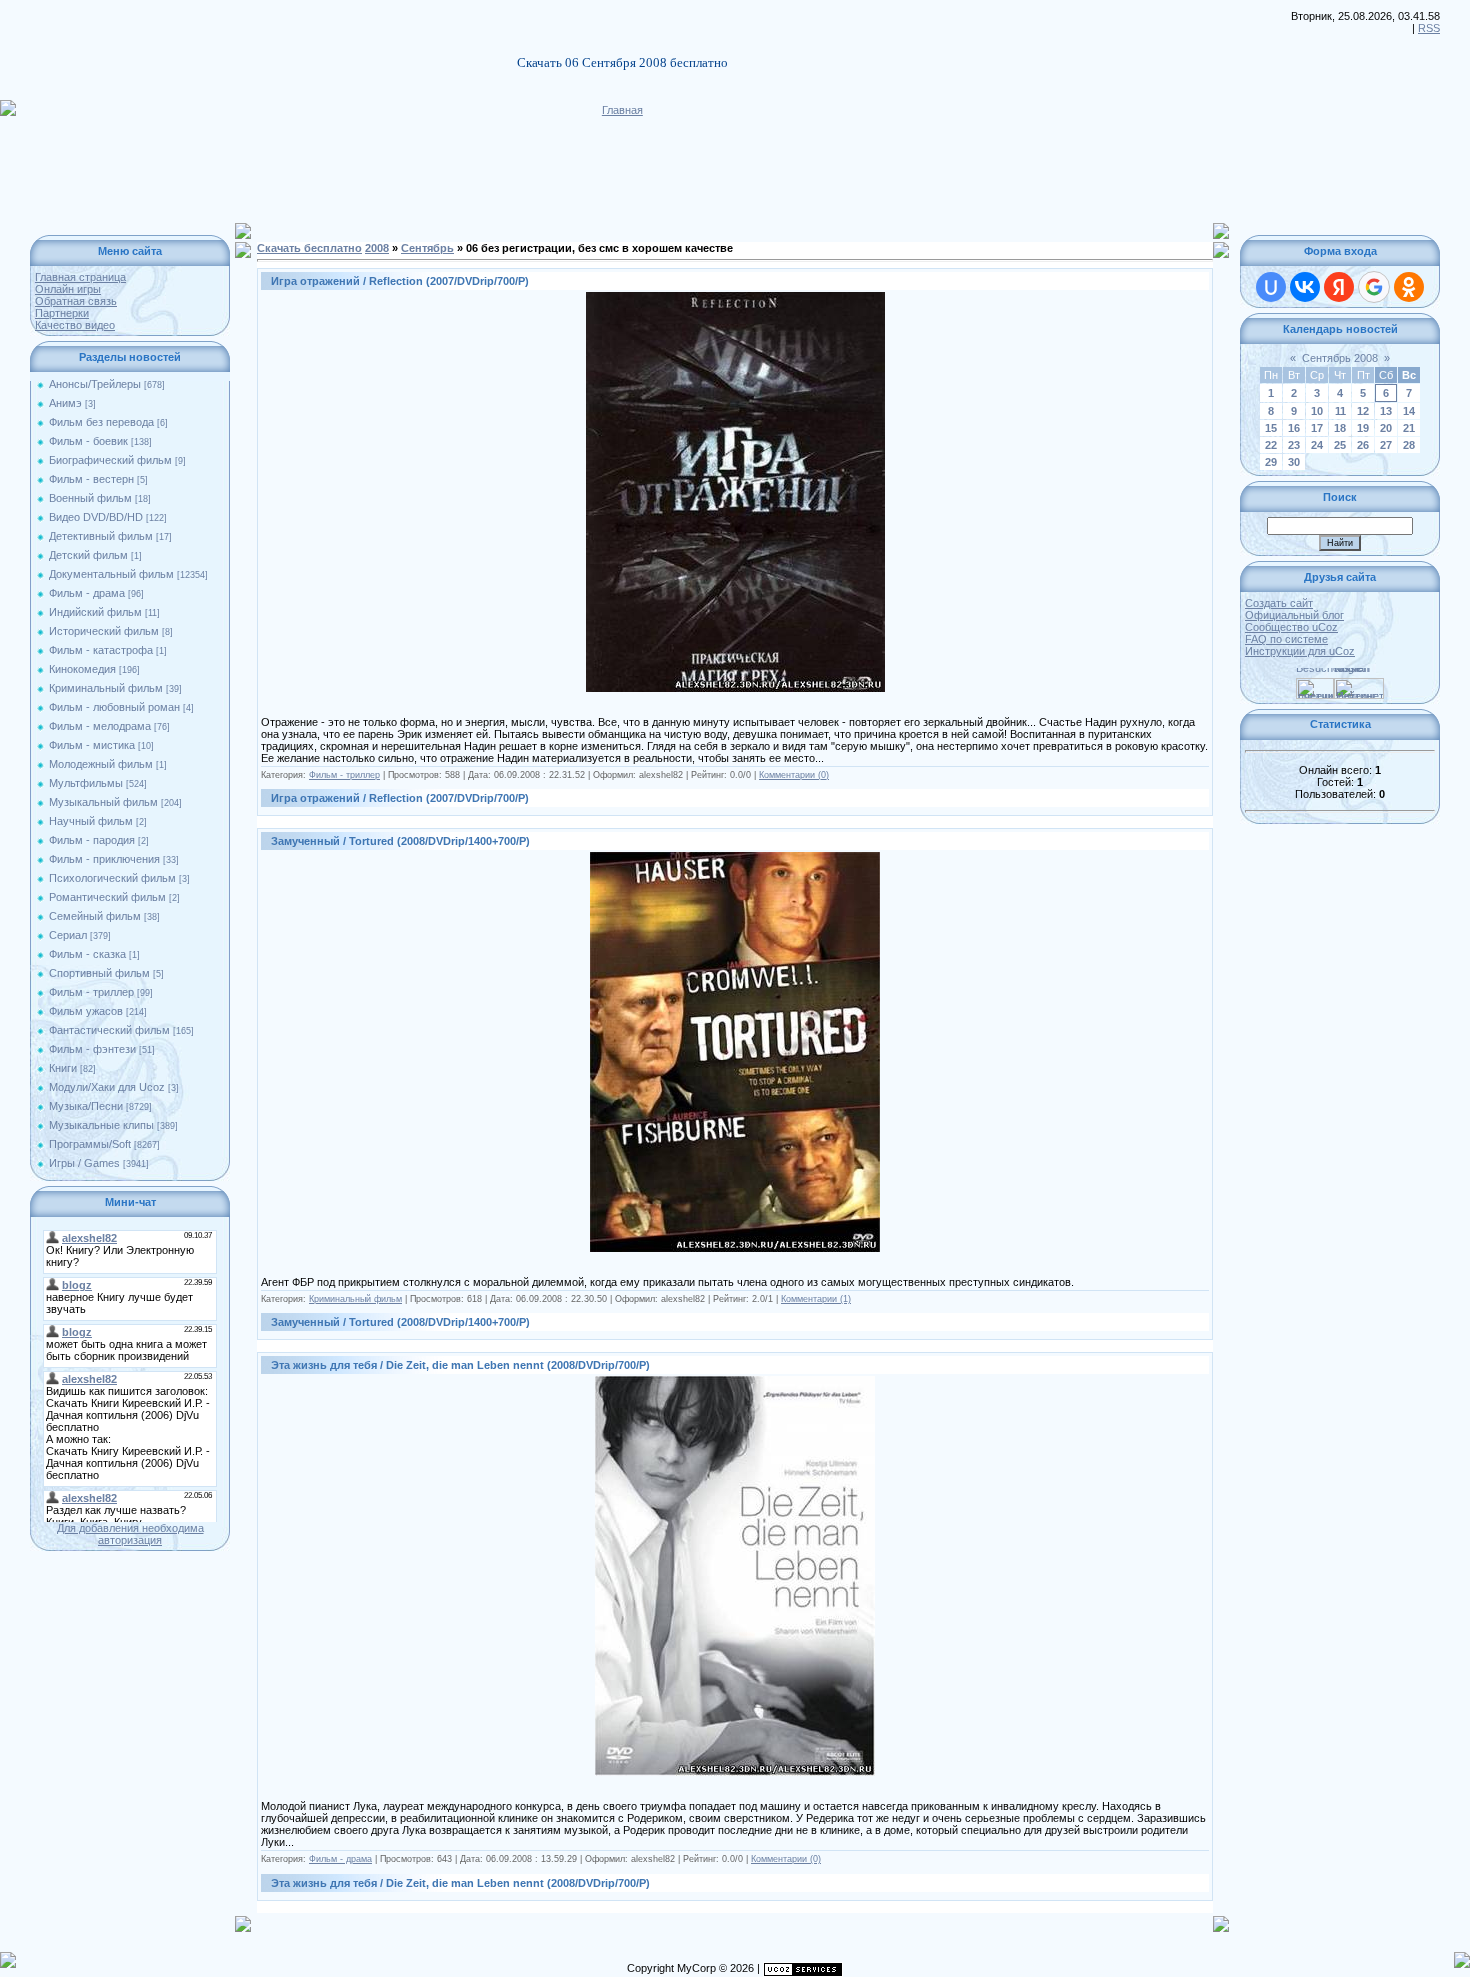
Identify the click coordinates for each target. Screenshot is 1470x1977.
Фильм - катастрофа (101, 650)
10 (1317, 411)
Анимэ (65, 403)
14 (1409, 411)
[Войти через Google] (1374, 287)
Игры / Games (84, 1163)
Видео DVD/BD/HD (96, 517)
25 (1340, 445)
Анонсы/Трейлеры (95, 384)
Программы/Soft (90, 1144)
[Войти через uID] (1271, 287)
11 (1340, 411)
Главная (622, 110)
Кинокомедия (82, 669)
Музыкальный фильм (103, 802)
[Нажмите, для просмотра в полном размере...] (735, 298)
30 (1294, 462)
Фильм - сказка (87, 954)
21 (1409, 428)
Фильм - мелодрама (100, 726)
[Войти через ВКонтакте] (1305, 287)
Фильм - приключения (104, 859)
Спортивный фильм (99, 973)
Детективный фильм (101, 536)
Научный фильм (91, 821)
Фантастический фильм (109, 1030)
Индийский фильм (95, 612)
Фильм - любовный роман (114, 707)
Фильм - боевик (88, 441)
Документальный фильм (111, 574)
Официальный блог (1294, 615)
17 (1317, 428)
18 (1340, 428)
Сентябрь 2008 (1340, 358)
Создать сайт (1279, 603)
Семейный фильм (95, 916)
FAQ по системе (1286, 639)
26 (1363, 445)
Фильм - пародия (92, 840)
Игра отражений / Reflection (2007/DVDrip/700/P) (400, 281)
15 (1271, 428)
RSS (1429, 28)
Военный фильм (90, 498)
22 (1271, 445)
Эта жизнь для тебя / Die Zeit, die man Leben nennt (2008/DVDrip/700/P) (460, 1365)
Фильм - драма (87, 593)
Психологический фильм (112, 878)
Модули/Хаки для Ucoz (107, 1087)
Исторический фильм (104, 631)
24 (1317, 445)
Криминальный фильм (106, 688)
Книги (63, 1068)
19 (1363, 428)
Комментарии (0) (794, 775)
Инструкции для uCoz (1300, 651)
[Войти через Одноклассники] (1409, 287)
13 (1386, 411)
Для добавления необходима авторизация (130, 1534)
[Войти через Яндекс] (1339, 287)
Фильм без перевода (101, 422)
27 (1386, 445)
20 (1386, 428)
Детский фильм (88, 555)
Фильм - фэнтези (92, 1049)
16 (1294, 428)
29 (1271, 462)
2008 (377, 248)
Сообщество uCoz (1291, 627)
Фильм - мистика (92, 745)
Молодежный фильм (101, 764)
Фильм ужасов (86, 1011)
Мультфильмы (86, 783)
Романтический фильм (107, 897)
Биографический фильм (110, 460)
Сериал (68, 935)
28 (1409, 445)
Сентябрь (427, 248)
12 (1363, 411)
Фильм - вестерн (91, 479)
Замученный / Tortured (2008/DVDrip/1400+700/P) (400, 841)
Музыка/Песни (86, 1106)
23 (1294, 445)
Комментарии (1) (816, 1299)
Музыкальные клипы (101, 1125)
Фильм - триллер (91, 992)
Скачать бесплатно (309, 248)
